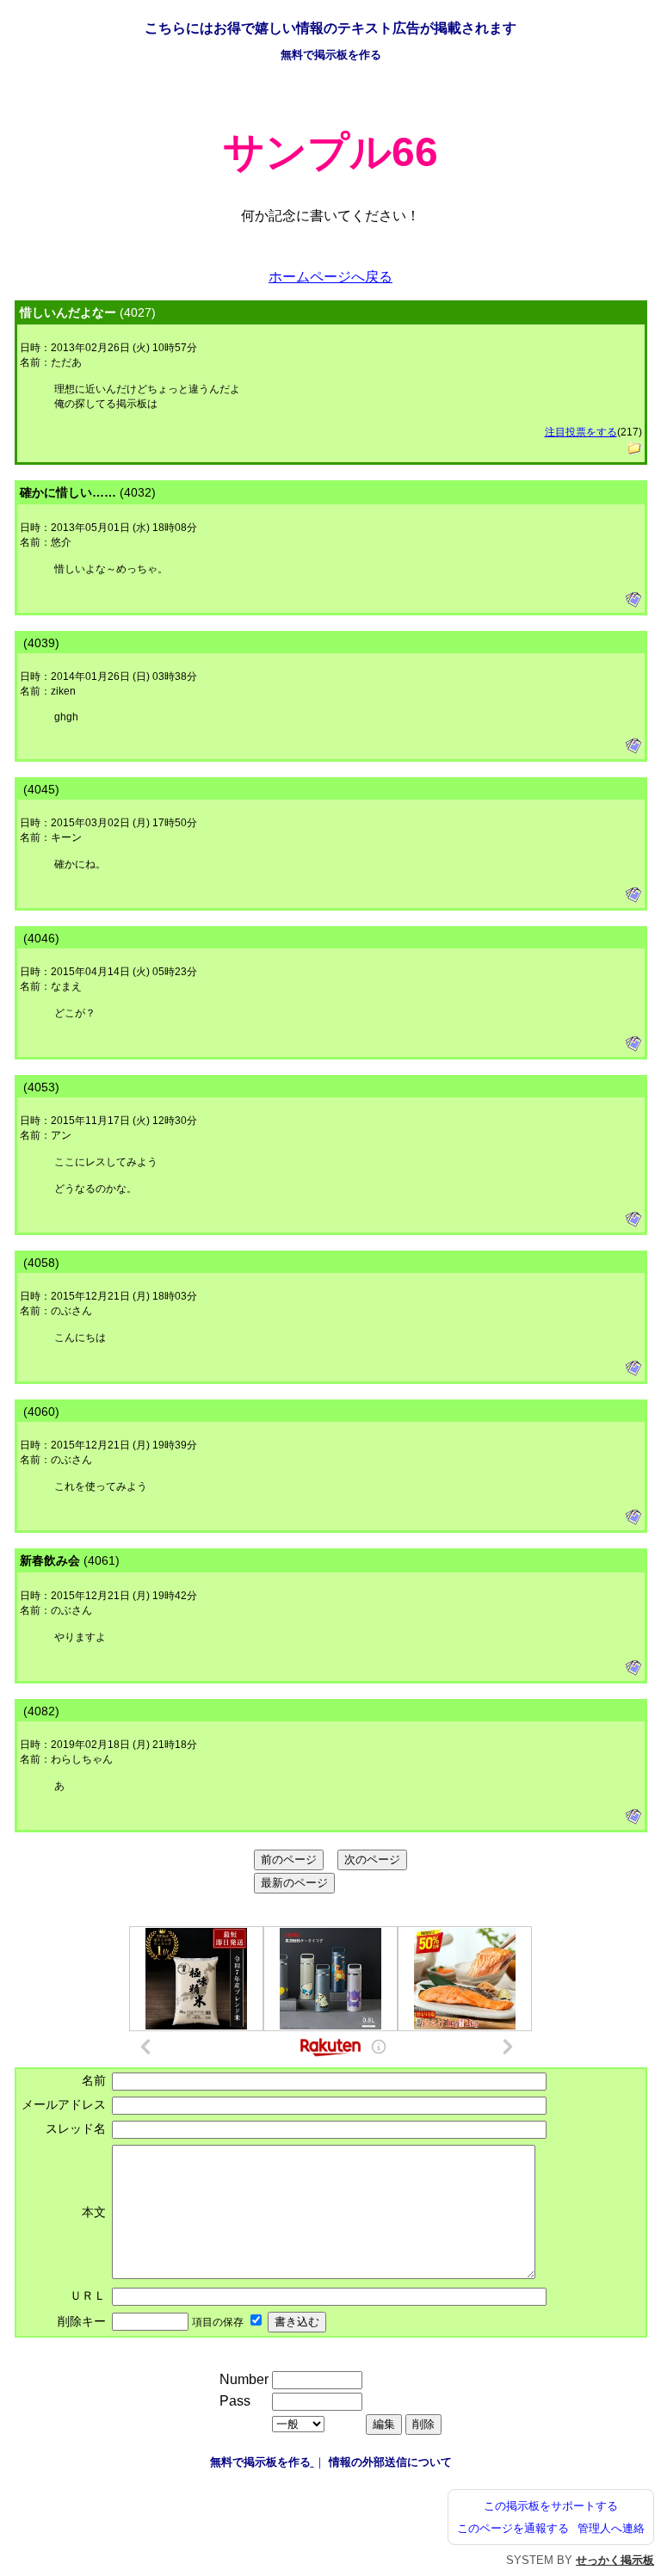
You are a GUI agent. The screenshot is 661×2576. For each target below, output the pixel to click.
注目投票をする (581, 432)
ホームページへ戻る (330, 277)
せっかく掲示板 (615, 2560)
